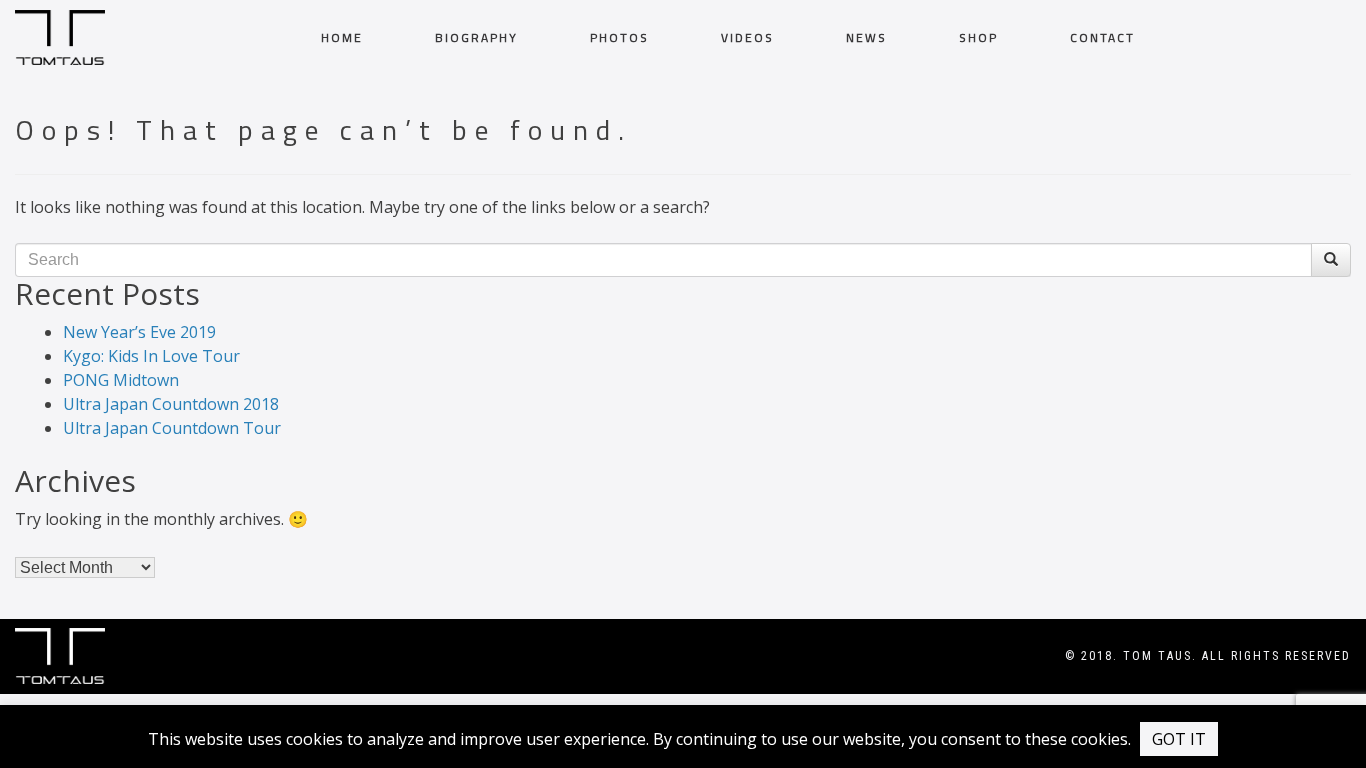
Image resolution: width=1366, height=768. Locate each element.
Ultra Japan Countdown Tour (172, 428)
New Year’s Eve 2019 (139, 332)
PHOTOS (619, 38)
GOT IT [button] (1179, 739)
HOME (342, 38)
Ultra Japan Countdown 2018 (171, 404)
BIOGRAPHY (476, 38)
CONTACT (1102, 38)
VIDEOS (747, 38)
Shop (978, 38)
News (866, 38)
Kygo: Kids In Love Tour (151, 356)
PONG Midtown (121, 380)
